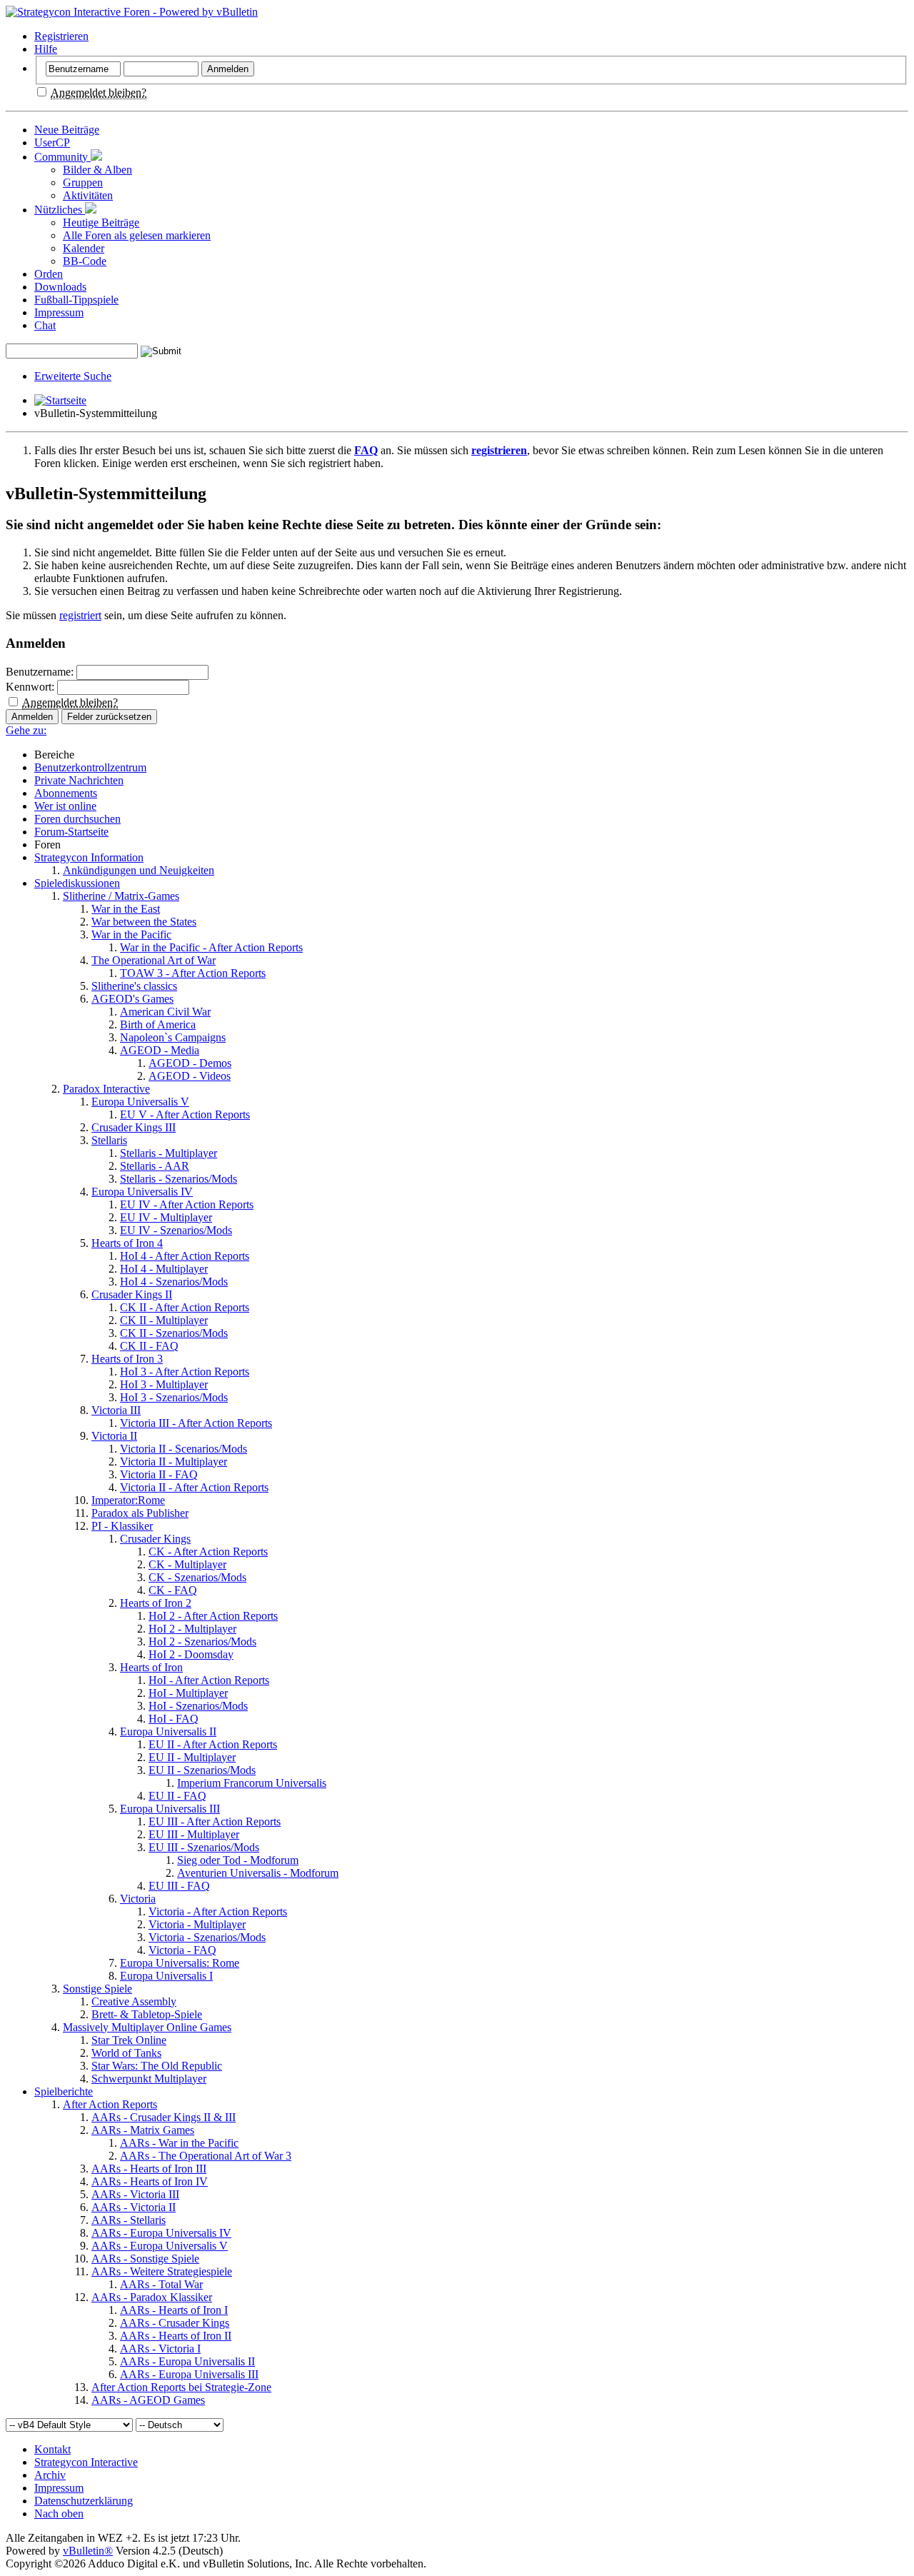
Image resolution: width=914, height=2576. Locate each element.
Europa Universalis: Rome (180, 1963)
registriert (80, 615)
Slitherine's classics (134, 986)
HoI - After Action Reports (209, 1680)
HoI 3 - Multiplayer (164, 1384)
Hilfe (46, 49)
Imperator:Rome (128, 1500)
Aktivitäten (88, 195)
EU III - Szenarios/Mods (204, 1847)
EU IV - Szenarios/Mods (176, 1230)
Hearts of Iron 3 (127, 1359)
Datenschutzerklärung (84, 2501)
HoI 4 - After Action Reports (185, 1256)
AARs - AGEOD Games (148, 2400)
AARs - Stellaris (129, 2220)
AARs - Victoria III (135, 2194)
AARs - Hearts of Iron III (149, 2169)
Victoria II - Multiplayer (174, 1462)
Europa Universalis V (140, 1102)
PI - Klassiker (122, 1526)
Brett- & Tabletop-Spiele (147, 2014)
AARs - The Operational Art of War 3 (206, 2156)
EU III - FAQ (179, 1886)
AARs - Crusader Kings (175, 2323)
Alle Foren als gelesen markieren (137, 235)
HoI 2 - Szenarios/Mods (202, 1642)
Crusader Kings (155, 1539)
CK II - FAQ (149, 1346)
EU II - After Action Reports (213, 1744)
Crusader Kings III (134, 1127)
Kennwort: (30, 687)
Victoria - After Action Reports (218, 1911)
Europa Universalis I (166, 1976)
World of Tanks (126, 2053)
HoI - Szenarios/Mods (198, 1706)
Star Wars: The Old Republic (157, 2066)
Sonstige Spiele (97, 1989)
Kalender (84, 248)
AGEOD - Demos (190, 1063)
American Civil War (165, 1012)
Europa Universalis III (170, 1809)
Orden (49, 274)
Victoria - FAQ (182, 1950)
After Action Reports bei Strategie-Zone (181, 2387)
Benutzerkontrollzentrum (90, 767)
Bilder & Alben (97, 170)
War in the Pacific (131, 934)
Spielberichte (64, 2091)
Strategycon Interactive (86, 2462)
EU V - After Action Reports (185, 1114)
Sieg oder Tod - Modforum (238, 1860)
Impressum (59, 312)
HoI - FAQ (174, 1719)
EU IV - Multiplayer (166, 1217)
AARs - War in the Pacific (179, 2143)
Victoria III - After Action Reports (196, 1423)
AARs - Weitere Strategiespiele (162, 2271)
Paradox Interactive (106, 1089)
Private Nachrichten (79, 780)
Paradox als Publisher (140, 1513)
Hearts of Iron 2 (156, 1603)
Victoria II (114, 1436)
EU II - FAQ (177, 1796)
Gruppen (83, 182)
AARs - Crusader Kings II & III (164, 2117)
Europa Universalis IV (142, 1192)
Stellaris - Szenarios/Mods (179, 1179)
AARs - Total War (161, 2284)
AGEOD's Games (132, 999)
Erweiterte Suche (73, 376)
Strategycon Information (89, 857)
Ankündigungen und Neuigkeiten (139, 870)
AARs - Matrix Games (143, 2130)
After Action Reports (110, 2104)
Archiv (50, 2475)
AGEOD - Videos (190, 1076)
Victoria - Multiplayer (197, 1924)
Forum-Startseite (71, 832)
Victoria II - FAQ (159, 1474)
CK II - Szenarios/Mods (174, 1333)
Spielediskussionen (77, 883)
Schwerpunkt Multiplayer (149, 2079)
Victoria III (116, 1410)
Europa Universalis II (168, 1731)
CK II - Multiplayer (164, 1320)
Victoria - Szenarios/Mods (207, 1937)
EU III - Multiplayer (194, 1834)
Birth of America (158, 1024)
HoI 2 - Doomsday (191, 1654)
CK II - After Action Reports (185, 1307)
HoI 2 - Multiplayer (192, 1629)
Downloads (60, 287)
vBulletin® (88, 2551)
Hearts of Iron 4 (127, 1243)
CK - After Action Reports (208, 1552)
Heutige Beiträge (101, 222)
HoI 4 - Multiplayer (164, 1269)
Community (62, 157)
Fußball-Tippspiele (76, 300)
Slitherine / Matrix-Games (121, 896)
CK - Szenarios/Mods (197, 1577)
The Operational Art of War (154, 960)
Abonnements (66, 793)
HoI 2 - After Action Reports (213, 1616)
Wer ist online (65, 806)
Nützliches (60, 210)
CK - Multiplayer (187, 1564)
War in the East (126, 909)
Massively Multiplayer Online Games (147, 2027)
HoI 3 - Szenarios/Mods (174, 1397)
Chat (45, 325)
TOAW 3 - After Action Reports (193, 973)
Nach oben (59, 2514)
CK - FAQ (173, 1590)
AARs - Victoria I (160, 2349)
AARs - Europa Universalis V (160, 2246)
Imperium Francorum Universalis (252, 1783)
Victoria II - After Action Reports (194, 1487)
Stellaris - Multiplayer (169, 1153)
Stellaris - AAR (155, 1166)
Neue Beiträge (67, 130)
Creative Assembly (134, 2001)
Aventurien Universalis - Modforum (258, 1873)
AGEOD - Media (160, 1050)
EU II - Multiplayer (192, 1757)
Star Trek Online (129, 2040)
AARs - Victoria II (134, 2207)
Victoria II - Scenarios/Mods (184, 1449)
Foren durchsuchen (77, 819)
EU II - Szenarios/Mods (202, 1770)
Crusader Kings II (132, 1294)
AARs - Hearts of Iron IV (150, 2181)
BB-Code (85, 261)
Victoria (138, 1899)
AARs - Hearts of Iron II (176, 2336)
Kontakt (52, 2449)
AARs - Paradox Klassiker (152, 2297)
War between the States (144, 922)
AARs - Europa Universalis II (187, 2361)
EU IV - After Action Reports (187, 1204)
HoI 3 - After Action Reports (185, 1372)
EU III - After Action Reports (215, 1821)
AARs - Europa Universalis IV (161, 2233)
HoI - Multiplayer (188, 1693)
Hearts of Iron (151, 1667)
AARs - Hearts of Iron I (174, 2310)
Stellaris (109, 1140)
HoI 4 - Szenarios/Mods (174, 1282)
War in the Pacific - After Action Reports (211, 947)
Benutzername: (40, 672)
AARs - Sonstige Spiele (145, 2259)
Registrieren (61, 36)
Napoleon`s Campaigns (173, 1037)
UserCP (52, 142)
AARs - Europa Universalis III (189, 2374)
